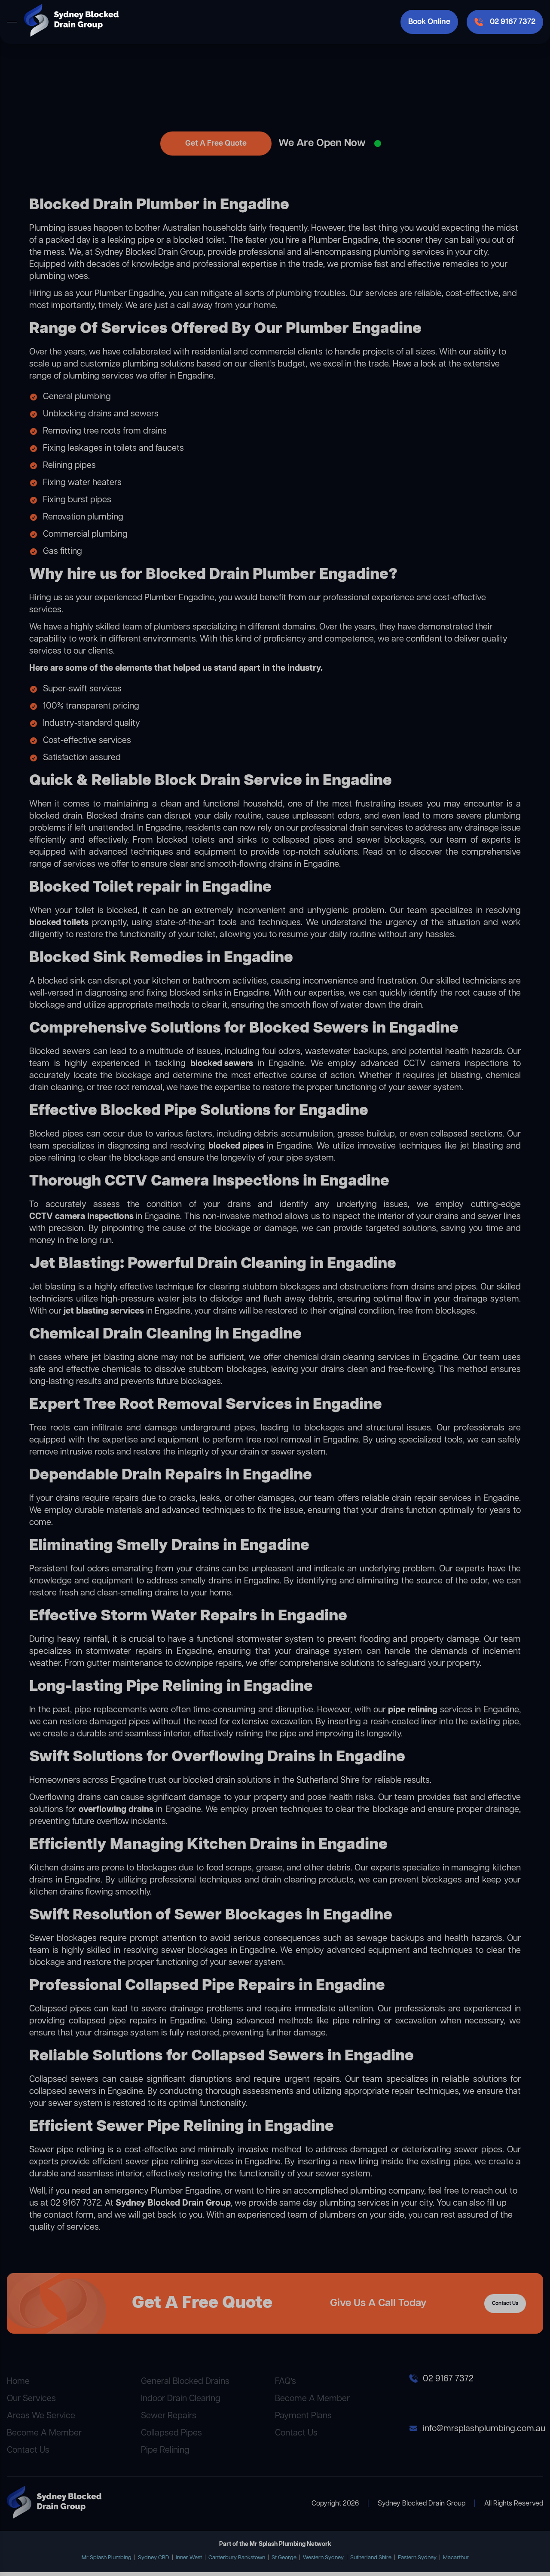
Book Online (429, 22)
